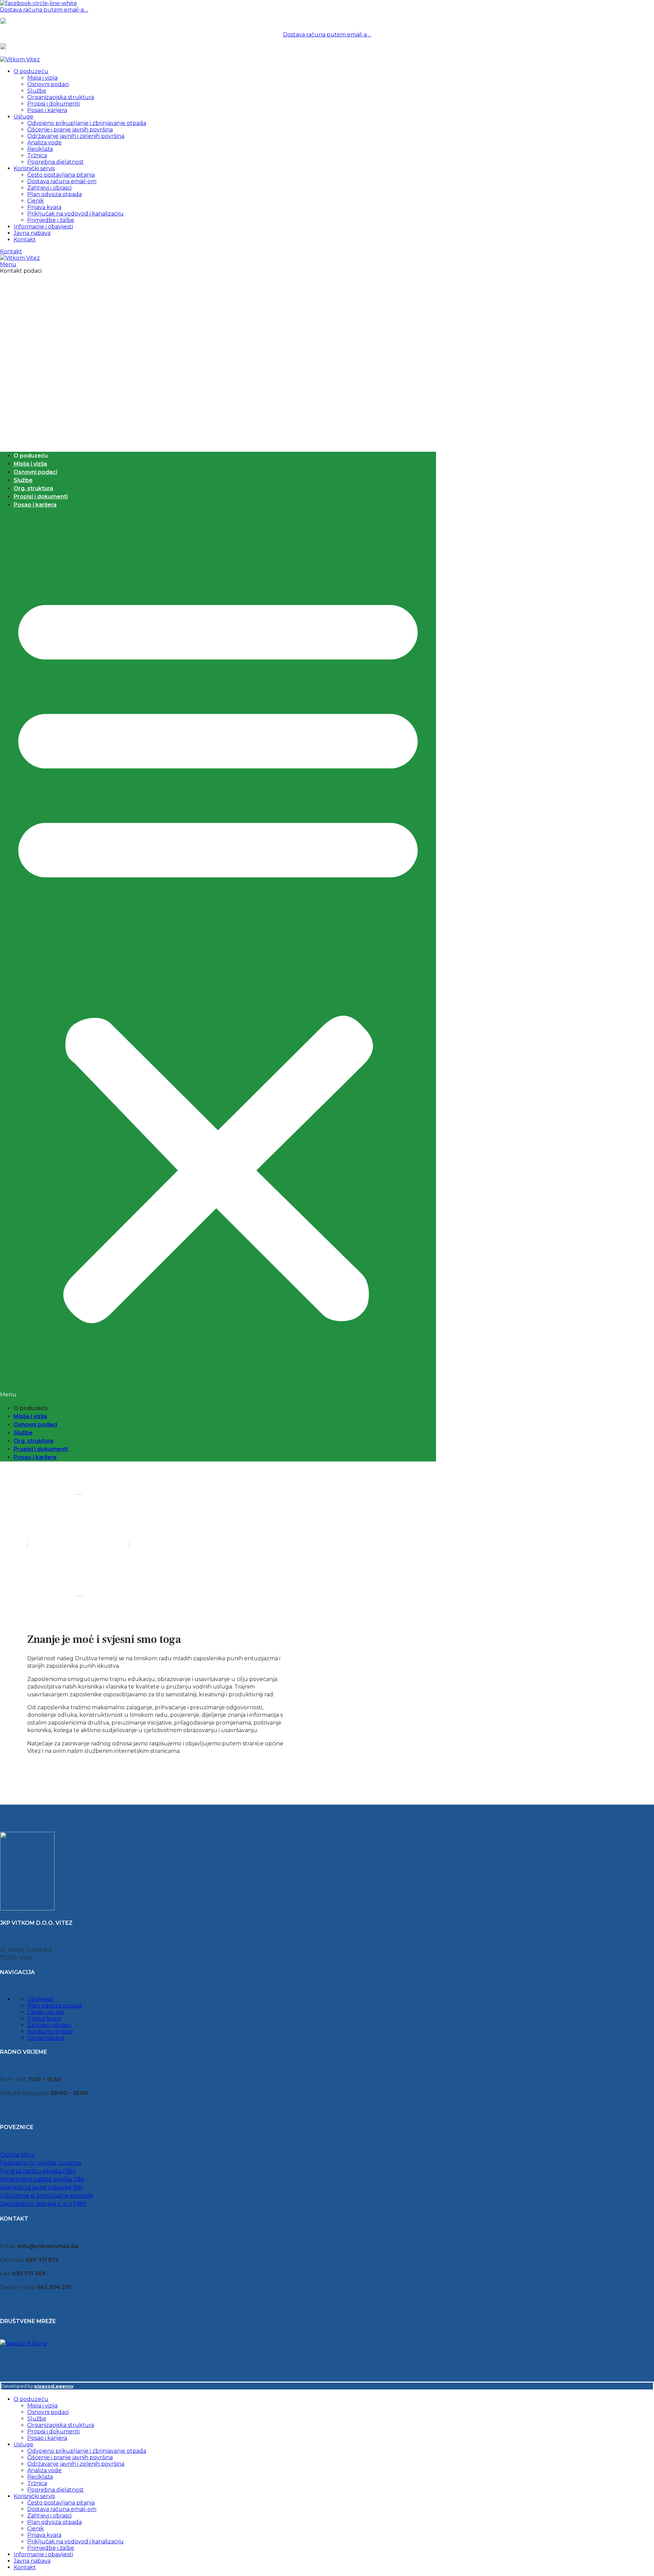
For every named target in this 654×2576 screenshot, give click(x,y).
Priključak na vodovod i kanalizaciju (75, 214)
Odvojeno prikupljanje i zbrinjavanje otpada (87, 123)
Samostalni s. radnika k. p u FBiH (43, 2204)
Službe (37, 91)
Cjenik (36, 201)
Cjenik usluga (46, 2012)
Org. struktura (33, 488)
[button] (218, 957)
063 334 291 (21, 22)
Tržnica (37, 155)
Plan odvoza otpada (54, 194)
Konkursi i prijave (50, 2031)
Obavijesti (40, 1999)
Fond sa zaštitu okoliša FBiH (38, 2171)
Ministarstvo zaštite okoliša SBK (42, 2179)
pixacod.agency (54, 2386)
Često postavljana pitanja (61, 175)
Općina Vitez (17, 2155)
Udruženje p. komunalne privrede (47, 2196)
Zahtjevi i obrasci (49, 188)
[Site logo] (20, 59)
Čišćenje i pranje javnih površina (70, 130)
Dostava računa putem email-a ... (44, 10)
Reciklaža (40, 149)
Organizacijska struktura (61, 97)
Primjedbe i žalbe (51, 220)
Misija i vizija (42, 78)
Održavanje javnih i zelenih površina (76, 136)
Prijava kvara (44, 207)
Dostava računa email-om (62, 181)
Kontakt (11, 251)
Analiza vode (44, 142)
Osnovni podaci (48, 84)
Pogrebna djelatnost (56, 162)
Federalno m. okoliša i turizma (41, 2163)
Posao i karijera (47, 110)
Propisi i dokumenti (53, 104)
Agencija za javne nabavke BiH (41, 2187)
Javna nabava (46, 2038)
